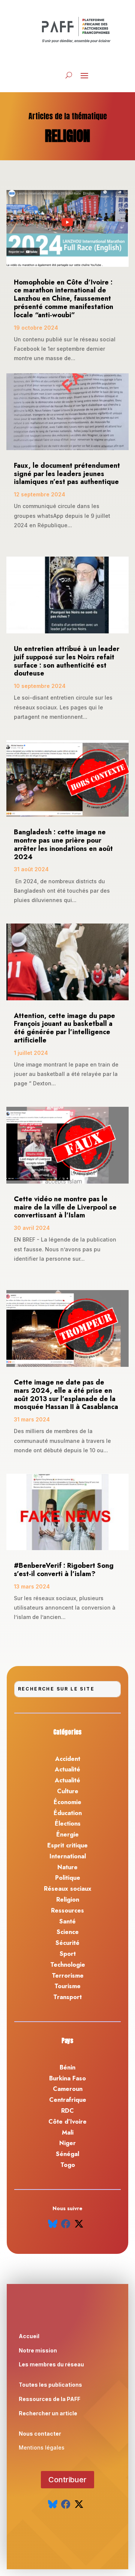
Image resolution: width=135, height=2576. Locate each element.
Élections (68, 1824)
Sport (68, 1954)
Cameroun (68, 2089)
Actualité (67, 1769)
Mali (68, 2132)
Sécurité (67, 1943)
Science (68, 1932)
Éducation (68, 1813)
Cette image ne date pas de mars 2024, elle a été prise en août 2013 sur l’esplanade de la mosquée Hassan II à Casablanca (66, 1395)
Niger (67, 2143)
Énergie (67, 1834)
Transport (67, 1997)
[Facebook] (66, 2224)
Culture (68, 1791)
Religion (68, 1900)
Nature (67, 1867)
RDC (67, 2111)
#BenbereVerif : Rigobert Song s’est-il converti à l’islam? (64, 1570)
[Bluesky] (53, 2224)
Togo (68, 2165)
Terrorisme (68, 1976)
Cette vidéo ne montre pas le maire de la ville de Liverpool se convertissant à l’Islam (65, 1207)
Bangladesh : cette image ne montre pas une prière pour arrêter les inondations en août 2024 (63, 844)
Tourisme (67, 1986)
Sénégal (67, 2154)
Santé (67, 1921)
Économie (67, 1802)
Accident (68, 1759)
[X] (79, 2224)
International (68, 1856)
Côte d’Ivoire (67, 2122)
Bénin (67, 2067)
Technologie (68, 1965)
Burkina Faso (67, 2078)
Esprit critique (67, 1845)
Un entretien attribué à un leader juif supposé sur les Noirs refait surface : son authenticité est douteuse (67, 661)
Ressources (67, 1910)
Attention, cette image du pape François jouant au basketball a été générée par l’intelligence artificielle (64, 1028)
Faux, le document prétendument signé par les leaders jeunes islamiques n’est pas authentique (67, 474)
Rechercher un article (48, 2413)
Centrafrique (68, 2100)
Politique (68, 1878)
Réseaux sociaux (68, 1889)
